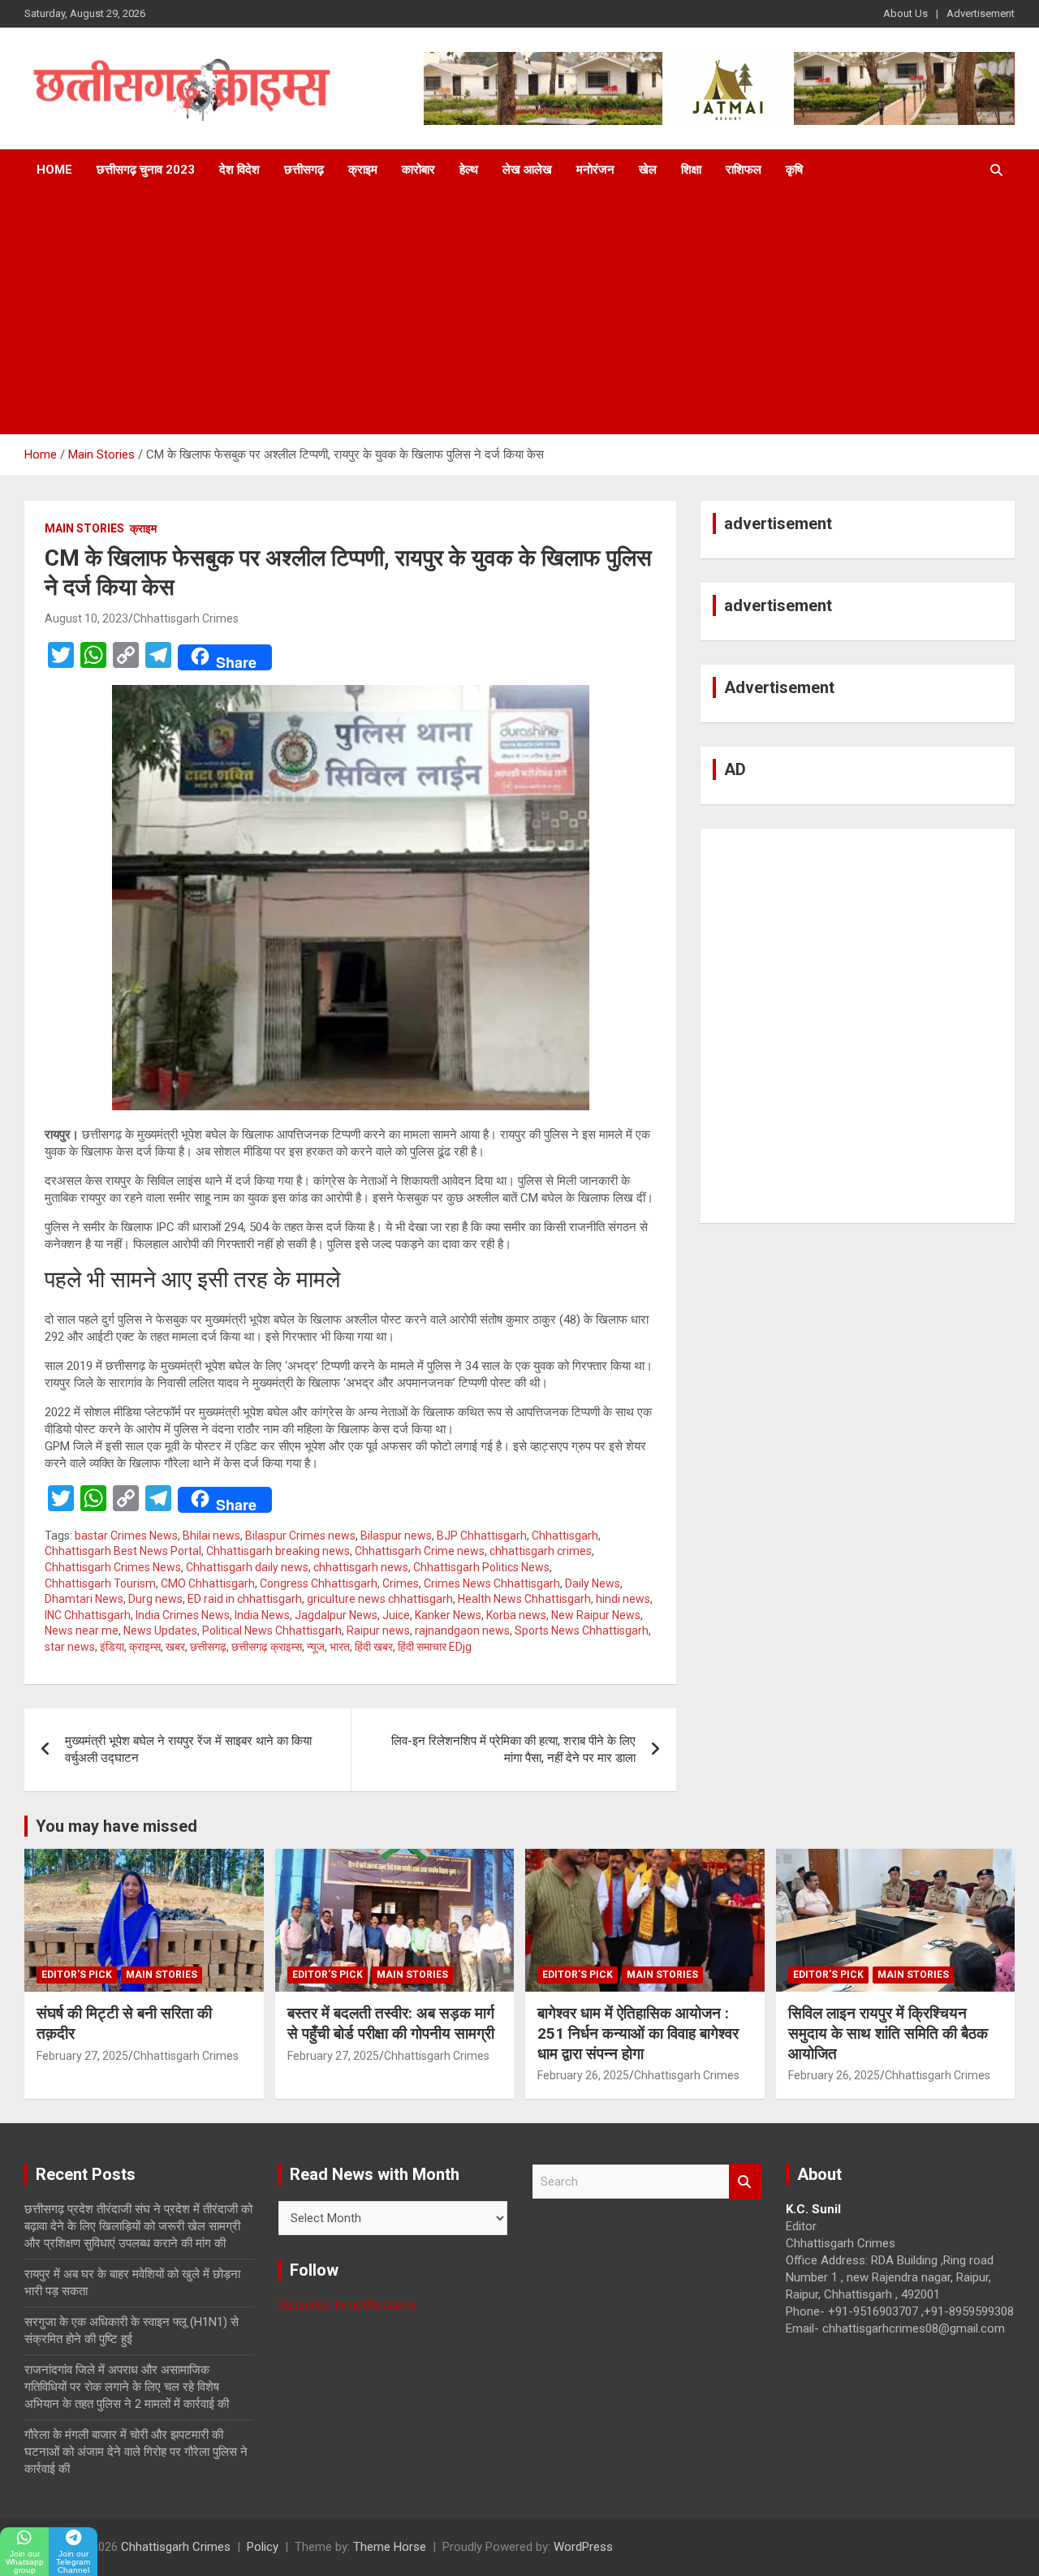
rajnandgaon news (462, 1630)
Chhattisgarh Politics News (481, 1567)
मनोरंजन (595, 170)
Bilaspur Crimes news (300, 1536)
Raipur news (378, 1630)
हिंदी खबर (374, 1647)
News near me (82, 1630)
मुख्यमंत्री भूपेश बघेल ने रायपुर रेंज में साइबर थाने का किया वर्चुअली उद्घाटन (188, 1749)
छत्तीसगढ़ (304, 170)
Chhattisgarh (565, 1536)
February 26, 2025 (583, 2075)
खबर (175, 1647)
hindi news (623, 1599)
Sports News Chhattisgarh (582, 1630)
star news (70, 1647)
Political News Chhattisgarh (272, 1630)
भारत (340, 1647)
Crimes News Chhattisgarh (492, 1583)
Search (745, 2182)
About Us (905, 13)
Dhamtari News (84, 1599)
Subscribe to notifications (347, 2305)
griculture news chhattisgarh (380, 1599)
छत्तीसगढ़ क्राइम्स (267, 1647)
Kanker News (448, 1615)
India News (262, 1615)
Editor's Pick (77, 1975)
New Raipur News (596, 1615)
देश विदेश (239, 170)
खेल (648, 170)
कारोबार (418, 170)
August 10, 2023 (86, 618)
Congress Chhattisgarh (319, 1583)
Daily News (593, 1583)
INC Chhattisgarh (88, 1615)
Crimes (401, 1583)
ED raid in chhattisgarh (245, 1599)
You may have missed (116, 1826)
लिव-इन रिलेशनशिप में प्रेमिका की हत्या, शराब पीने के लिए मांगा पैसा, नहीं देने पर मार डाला (513, 1749)
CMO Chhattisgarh (208, 1583)
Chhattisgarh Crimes (186, 618)
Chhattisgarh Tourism (100, 1583)
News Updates (160, 1630)
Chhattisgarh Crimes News (113, 1567)
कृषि (794, 170)
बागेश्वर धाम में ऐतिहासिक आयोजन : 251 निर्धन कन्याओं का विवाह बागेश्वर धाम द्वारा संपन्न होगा (638, 2033)
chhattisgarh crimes (541, 1551)
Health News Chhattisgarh (524, 1599)
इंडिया (112, 1647)
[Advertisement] (519, 312)
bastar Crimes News (126, 1536)
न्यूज (316, 1647)
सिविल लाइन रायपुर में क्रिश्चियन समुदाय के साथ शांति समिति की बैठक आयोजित (888, 2033)
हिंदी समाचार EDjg (435, 1647)
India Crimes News (183, 1615)
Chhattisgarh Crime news (420, 1551)
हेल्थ (469, 170)
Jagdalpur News (336, 1615)
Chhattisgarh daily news (247, 1567)
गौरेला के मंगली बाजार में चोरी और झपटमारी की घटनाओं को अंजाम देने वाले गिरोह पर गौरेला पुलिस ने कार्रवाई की (136, 2452)
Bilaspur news (396, 1536)
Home (54, 170)
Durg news (155, 1599)
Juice (396, 1615)
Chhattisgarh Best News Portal (123, 1551)
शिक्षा (691, 170)
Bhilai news (211, 1536)
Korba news (516, 1615)
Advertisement (981, 13)
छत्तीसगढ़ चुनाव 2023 (146, 170)
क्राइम (363, 170)
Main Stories (84, 528)
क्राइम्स (145, 1647)
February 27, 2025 (82, 2056)
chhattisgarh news (361, 1567)
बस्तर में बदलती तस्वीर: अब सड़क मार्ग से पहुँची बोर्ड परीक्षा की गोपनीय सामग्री (391, 2023)
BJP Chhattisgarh (482, 1536)
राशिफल (744, 170)
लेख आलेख (527, 170)
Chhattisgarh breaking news (278, 1551)
